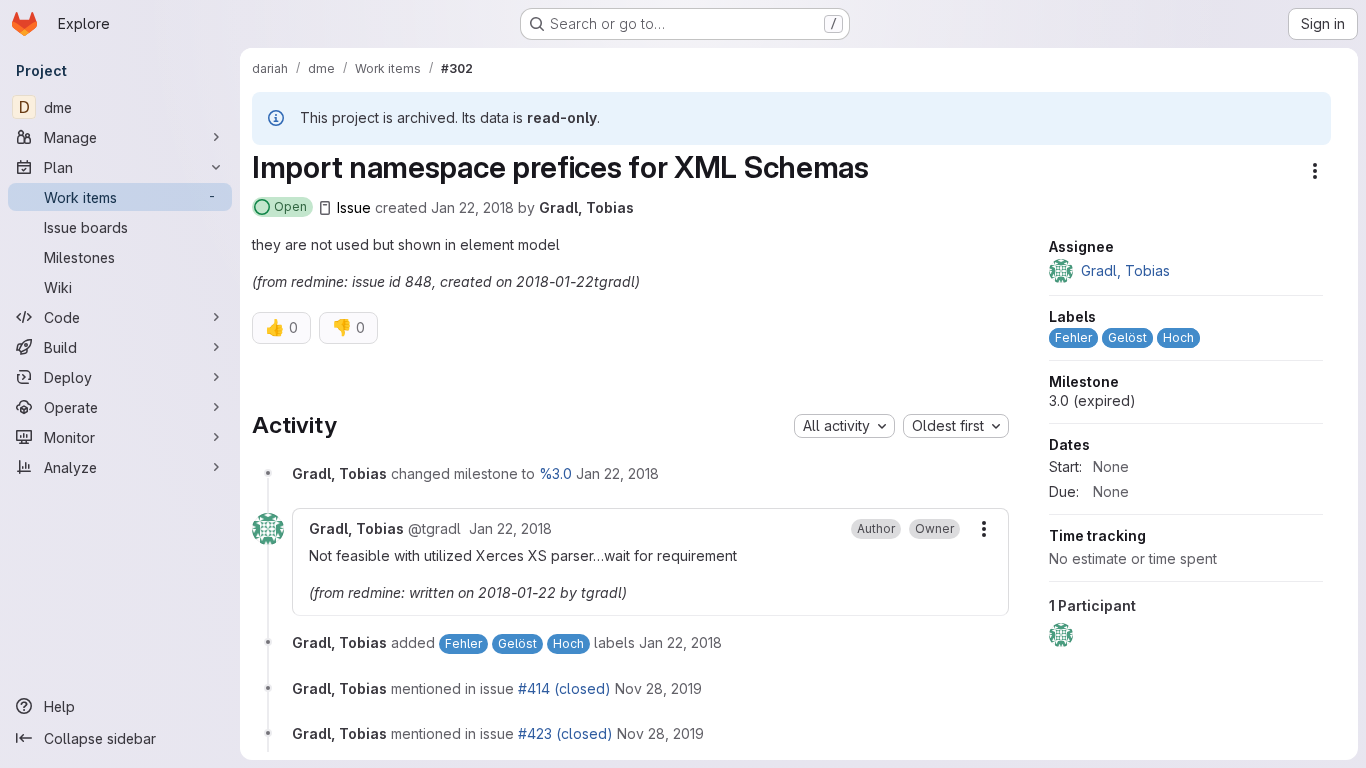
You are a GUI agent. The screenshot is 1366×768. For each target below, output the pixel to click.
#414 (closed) (564, 688)
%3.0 (555, 473)
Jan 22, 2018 (472, 207)
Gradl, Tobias (586, 207)
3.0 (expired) (1092, 400)
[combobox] (844, 426)
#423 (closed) (565, 733)
